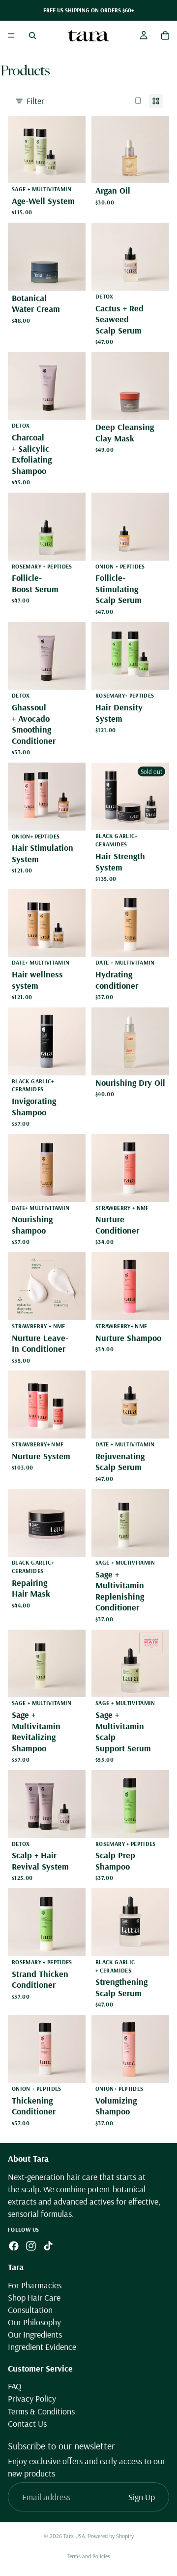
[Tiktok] (48, 2246)
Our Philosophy (34, 2322)
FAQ (15, 2387)
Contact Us (27, 2424)
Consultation (30, 2310)
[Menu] (11, 35)
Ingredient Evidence (42, 2347)
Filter (35, 101)
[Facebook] (14, 2246)
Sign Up (142, 2497)
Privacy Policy (32, 2399)
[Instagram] (31, 2246)
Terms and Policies (88, 2556)
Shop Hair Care (34, 2297)
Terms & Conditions (41, 2411)
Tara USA (74, 2536)
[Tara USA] (88, 35)
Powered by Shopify (111, 2536)
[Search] (32, 35)
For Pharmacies (35, 2285)
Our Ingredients (35, 2335)
